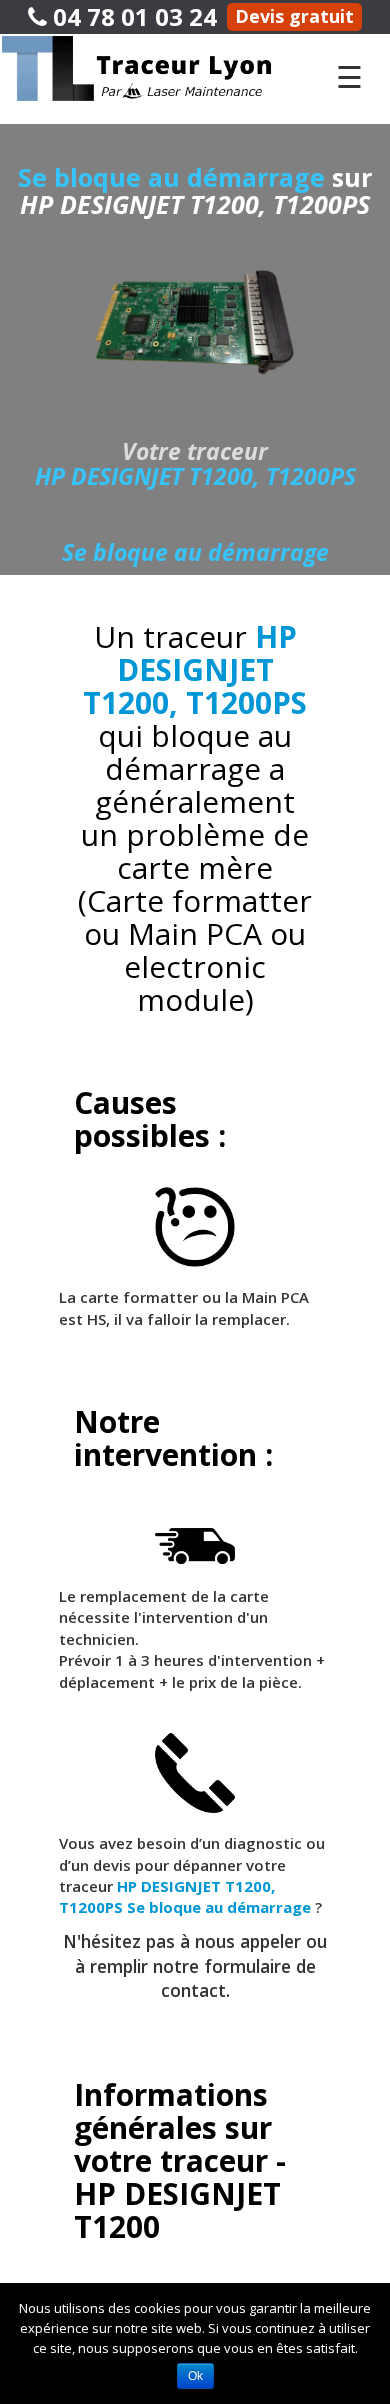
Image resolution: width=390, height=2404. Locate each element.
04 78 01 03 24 (132, 16)
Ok (195, 2376)
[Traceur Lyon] (156, 67)
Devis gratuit (294, 16)
